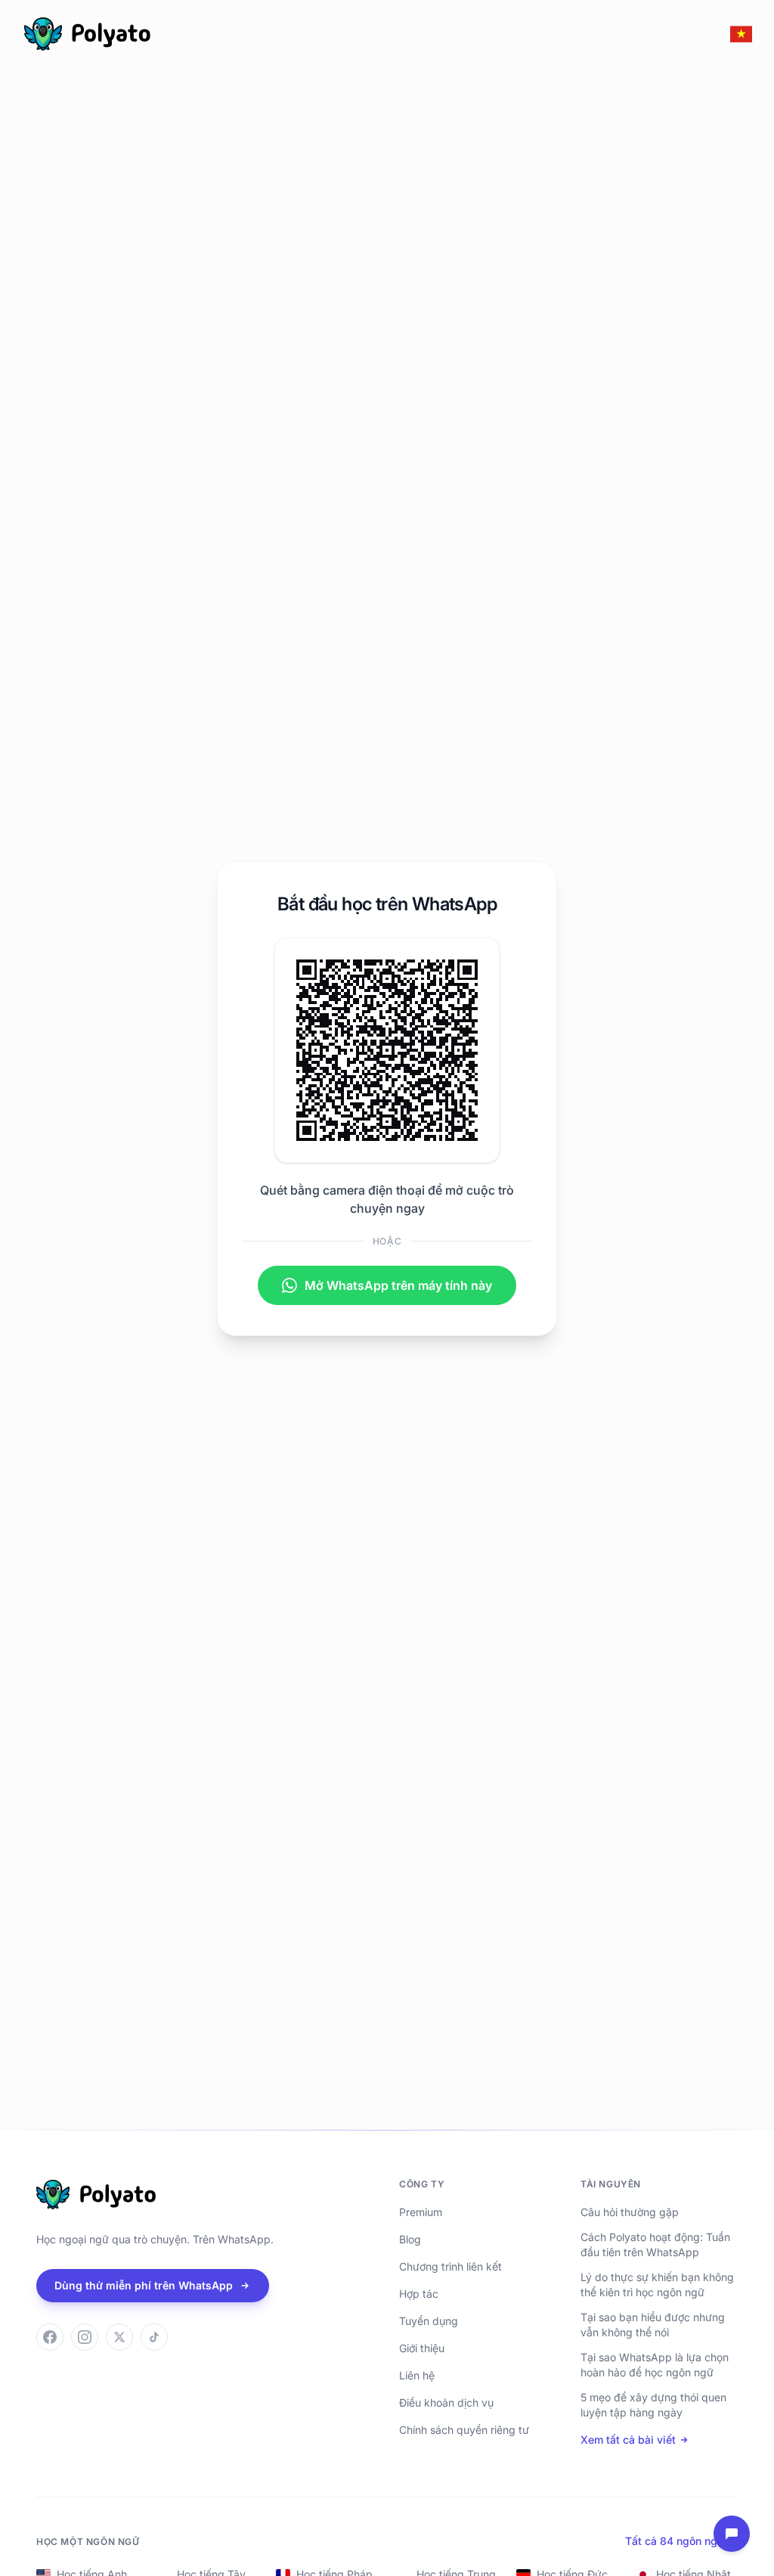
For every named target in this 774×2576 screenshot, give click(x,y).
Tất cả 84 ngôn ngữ (675, 2541)
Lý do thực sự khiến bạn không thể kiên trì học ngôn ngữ (657, 2285)
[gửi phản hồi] (732, 2534)
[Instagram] (85, 2337)
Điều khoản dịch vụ (446, 2402)
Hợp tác (419, 2294)
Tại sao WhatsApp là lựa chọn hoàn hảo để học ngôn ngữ (655, 2365)
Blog (410, 2239)
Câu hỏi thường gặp (630, 2212)
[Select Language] (741, 34)
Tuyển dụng (429, 2321)
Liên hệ (417, 2375)
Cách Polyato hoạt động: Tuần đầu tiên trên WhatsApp (655, 2244)
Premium (421, 2212)
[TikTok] (154, 2337)
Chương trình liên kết (450, 2266)
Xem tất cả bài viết (628, 2440)
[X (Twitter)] (119, 2337)
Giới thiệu (422, 2348)
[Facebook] (50, 2337)
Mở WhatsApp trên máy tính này (398, 1285)
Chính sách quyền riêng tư (464, 2430)
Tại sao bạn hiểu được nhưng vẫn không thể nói (653, 2325)
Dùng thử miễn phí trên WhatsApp (144, 2285)
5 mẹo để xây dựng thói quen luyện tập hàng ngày (653, 2405)
